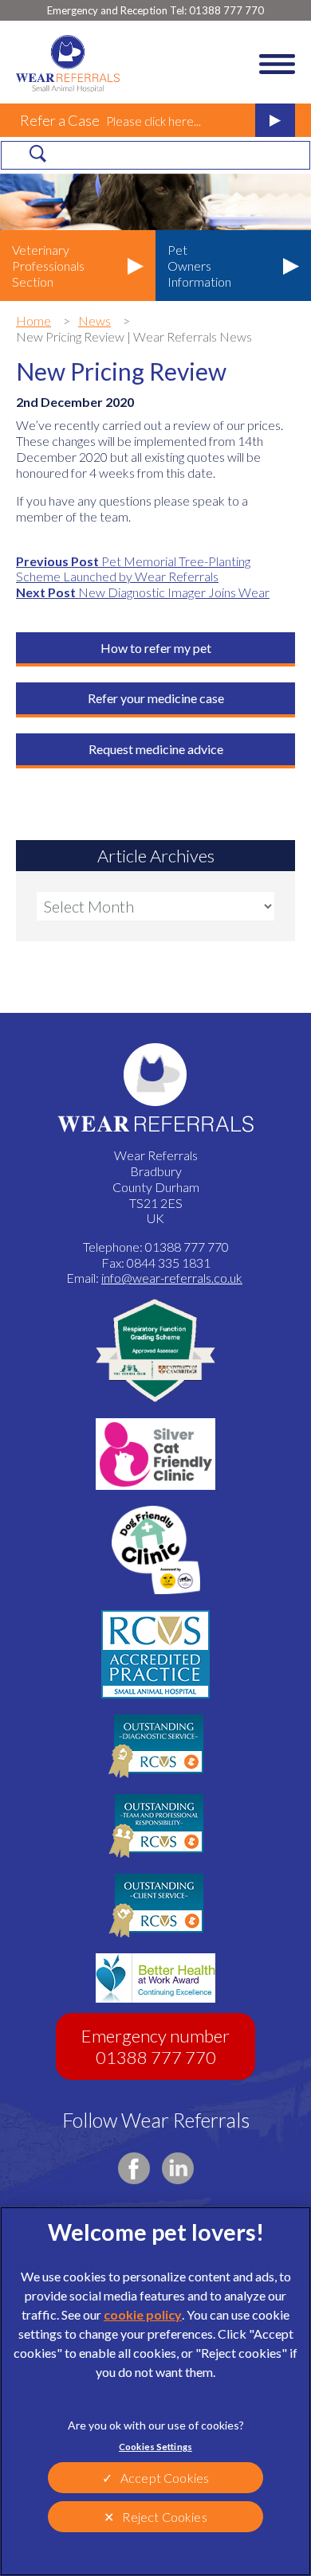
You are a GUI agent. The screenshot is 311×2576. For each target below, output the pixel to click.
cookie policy (143, 2314)
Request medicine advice (156, 749)
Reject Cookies (164, 2517)
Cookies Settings (155, 2447)
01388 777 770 (155, 10)
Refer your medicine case (156, 698)
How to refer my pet (156, 648)
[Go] (37, 154)
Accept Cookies (165, 2478)
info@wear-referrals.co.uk (172, 1278)
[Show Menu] (277, 64)
